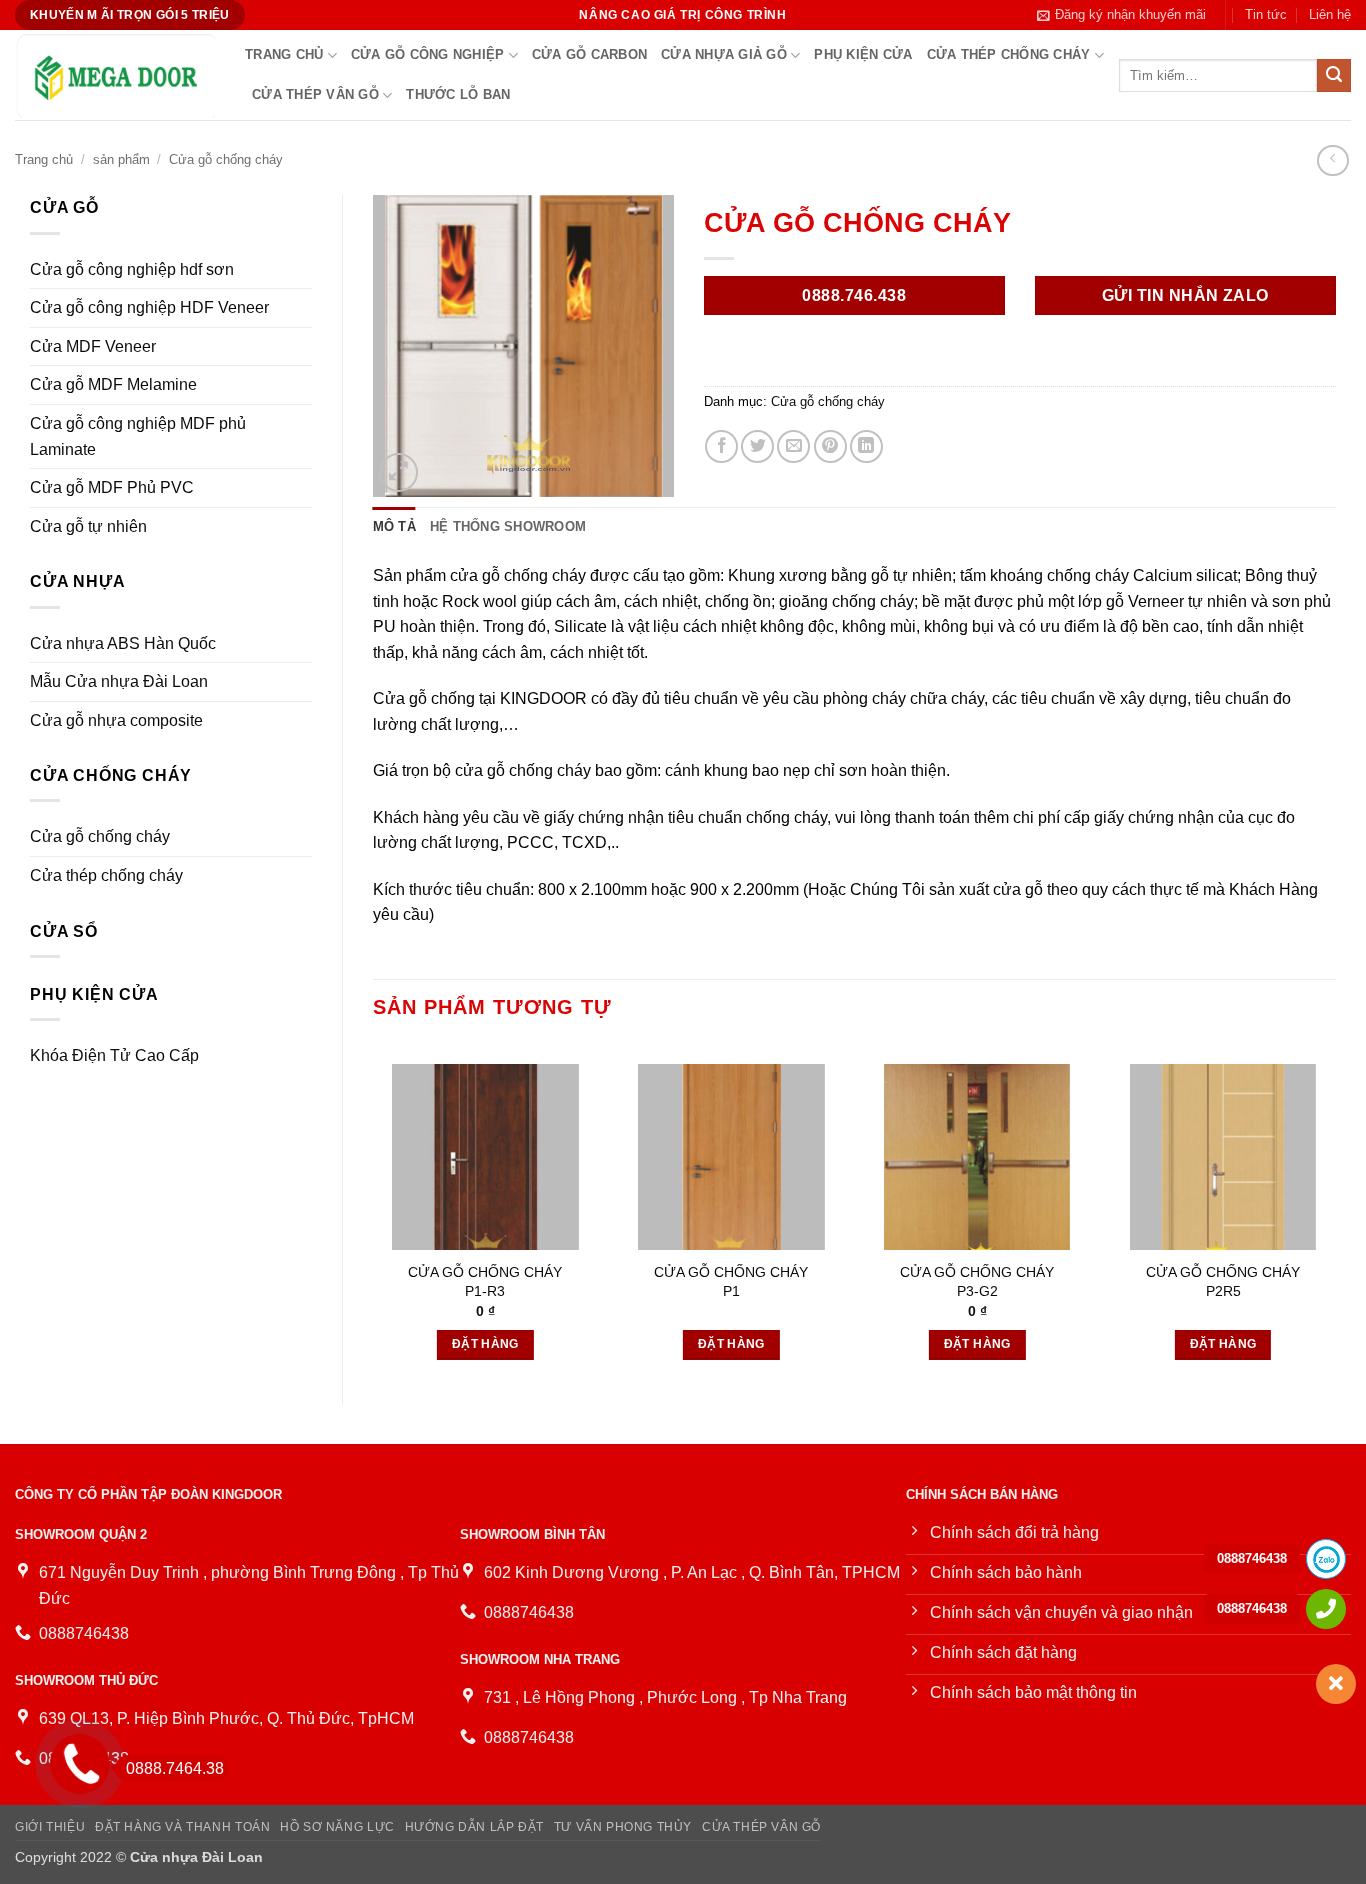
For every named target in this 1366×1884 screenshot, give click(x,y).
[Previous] (374, 1207)
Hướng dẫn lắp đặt (474, 1827)
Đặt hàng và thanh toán (182, 1827)
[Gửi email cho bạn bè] (793, 446)
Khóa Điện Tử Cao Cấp (114, 1055)
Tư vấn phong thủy (623, 1827)
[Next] (1335, 1207)
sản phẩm (121, 159)
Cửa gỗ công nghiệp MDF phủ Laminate (138, 436)
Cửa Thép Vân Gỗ (315, 94)
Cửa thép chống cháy (1009, 54)
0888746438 (1252, 1558)
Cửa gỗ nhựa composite (116, 720)
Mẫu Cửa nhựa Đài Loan (119, 681)
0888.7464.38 (175, 1768)
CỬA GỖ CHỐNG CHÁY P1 (731, 1281)
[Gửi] (1334, 76)
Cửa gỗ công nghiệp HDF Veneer (149, 307)
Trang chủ (284, 54)
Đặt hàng (485, 1344)
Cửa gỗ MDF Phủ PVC (112, 487)
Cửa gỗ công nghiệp (428, 54)
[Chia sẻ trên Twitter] (757, 446)
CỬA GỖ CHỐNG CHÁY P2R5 (1223, 1281)
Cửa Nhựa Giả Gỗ (724, 54)
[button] (1121, 15)
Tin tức (1266, 14)
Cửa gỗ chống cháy (226, 159)
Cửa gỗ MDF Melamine (113, 384)
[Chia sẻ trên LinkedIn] (866, 446)
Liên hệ (1330, 14)
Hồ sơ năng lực (337, 1827)
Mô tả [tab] (394, 526)
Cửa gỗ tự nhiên (88, 526)
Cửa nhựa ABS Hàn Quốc (123, 643)
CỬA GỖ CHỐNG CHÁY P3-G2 (977, 1281)
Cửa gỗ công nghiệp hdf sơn (132, 269)
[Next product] (1332, 160)
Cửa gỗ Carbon (589, 54)
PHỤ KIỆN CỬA (863, 54)
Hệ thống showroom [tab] (508, 526)
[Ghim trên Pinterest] (830, 446)
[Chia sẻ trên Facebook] (721, 446)
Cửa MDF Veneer (93, 346)
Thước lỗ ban (458, 94)
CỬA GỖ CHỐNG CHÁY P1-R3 (485, 1281)
